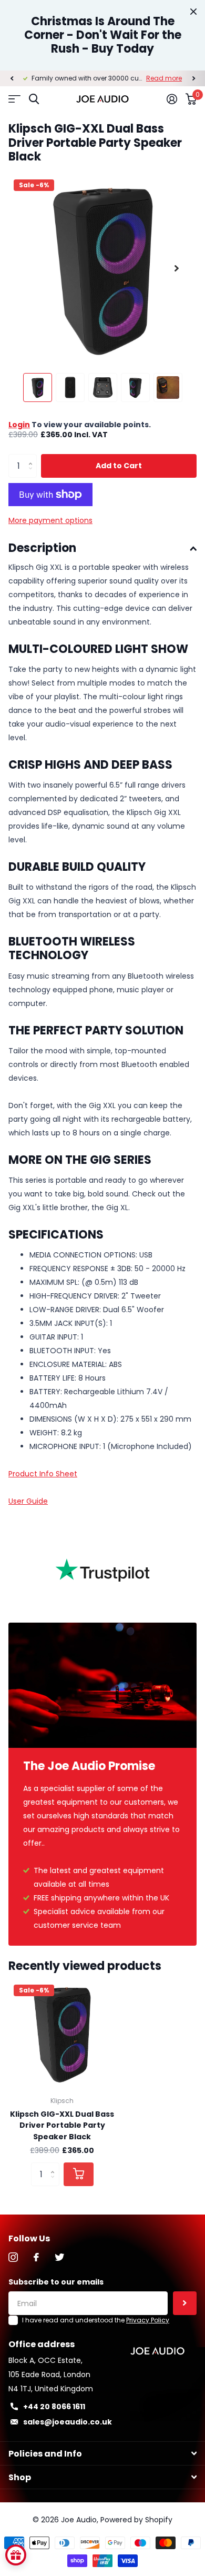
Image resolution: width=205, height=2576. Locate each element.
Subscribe (185, 2303)
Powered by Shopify (136, 2520)
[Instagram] (13, 2257)
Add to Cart (119, 466)
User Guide (28, 1501)
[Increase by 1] (33, 457)
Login (19, 425)
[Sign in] (172, 99)
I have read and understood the (96, 2320)
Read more (164, 78)
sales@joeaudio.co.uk (68, 2422)
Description (42, 548)
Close (193, 12)
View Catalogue (14, 99)
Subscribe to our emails (56, 2282)
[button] (12, 78)
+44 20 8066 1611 (54, 2407)
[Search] (34, 99)
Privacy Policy (148, 2320)
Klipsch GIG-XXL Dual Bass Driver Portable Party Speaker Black (62, 2125)
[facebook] (36, 2257)
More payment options (50, 520)
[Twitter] (59, 2257)
